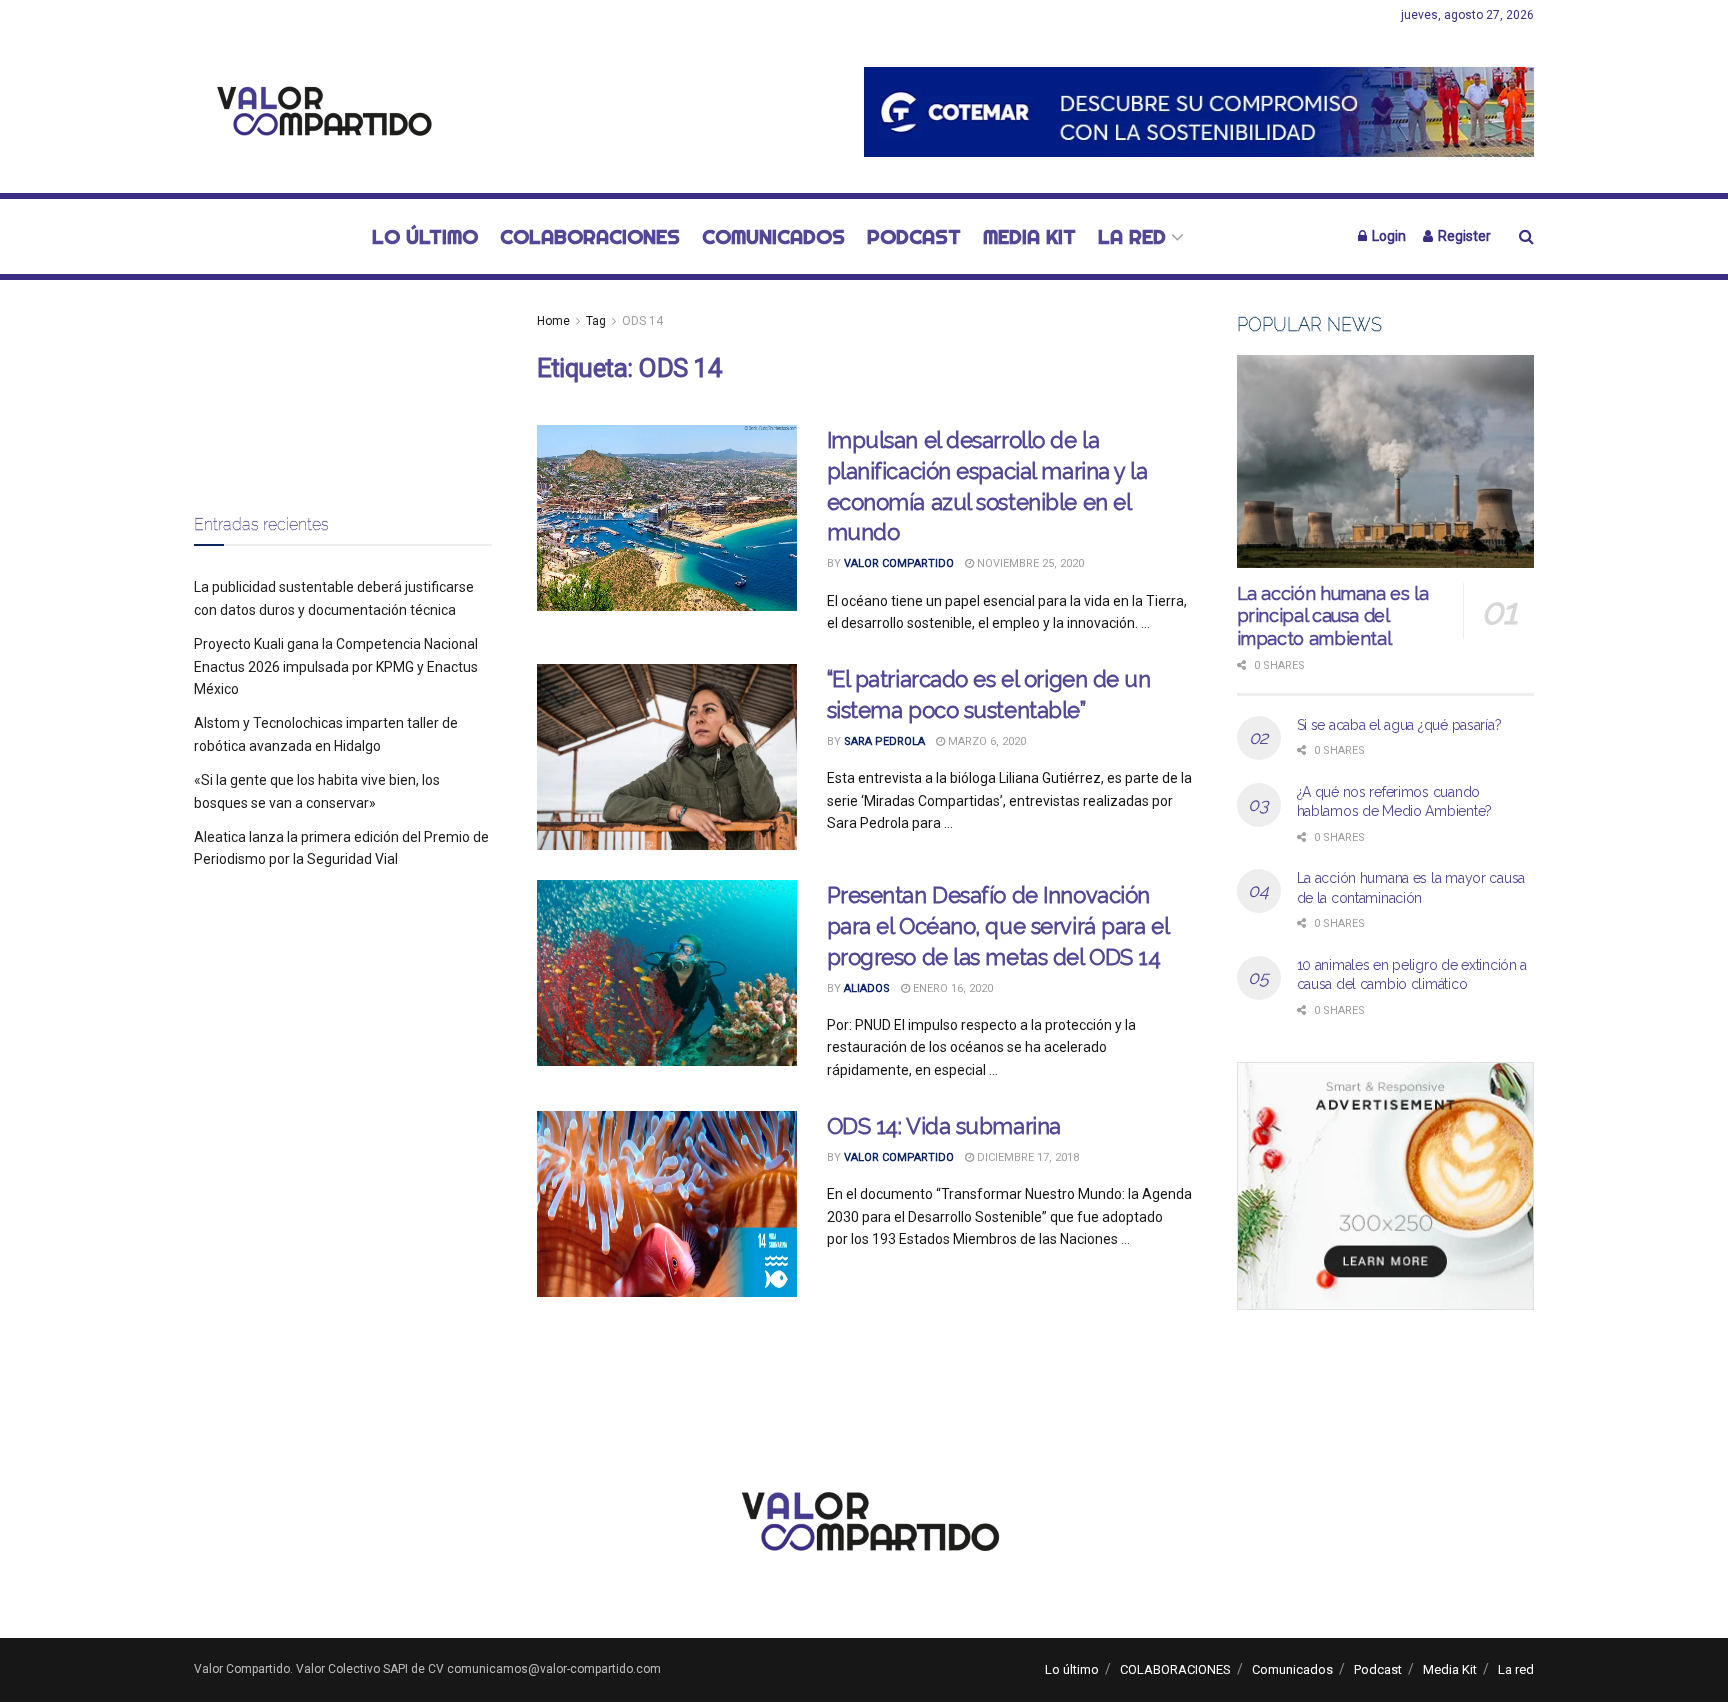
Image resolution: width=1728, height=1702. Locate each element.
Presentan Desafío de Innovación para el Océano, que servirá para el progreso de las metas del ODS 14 (998, 926)
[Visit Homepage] (319, 112)
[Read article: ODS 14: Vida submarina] (667, 1204)
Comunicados (773, 236)
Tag (596, 321)
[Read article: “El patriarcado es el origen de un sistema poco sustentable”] (667, 757)
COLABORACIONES (590, 236)
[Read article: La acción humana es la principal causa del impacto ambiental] (1386, 461)
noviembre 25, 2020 (1029, 563)
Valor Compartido (899, 563)
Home (553, 321)
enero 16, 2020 (951, 988)
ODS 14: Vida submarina (944, 1126)
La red (1132, 236)
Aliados (867, 988)
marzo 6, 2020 (985, 741)
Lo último (425, 236)
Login (1387, 236)
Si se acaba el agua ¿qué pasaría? (1399, 725)
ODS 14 (642, 321)
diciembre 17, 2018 (1026, 1157)
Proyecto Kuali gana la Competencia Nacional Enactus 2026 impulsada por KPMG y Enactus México (336, 666)
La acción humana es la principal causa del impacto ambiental (1333, 616)
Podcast (914, 236)
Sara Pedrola (884, 741)
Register (1463, 236)
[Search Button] (1526, 236)
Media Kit (1029, 236)
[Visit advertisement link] (1199, 111)
